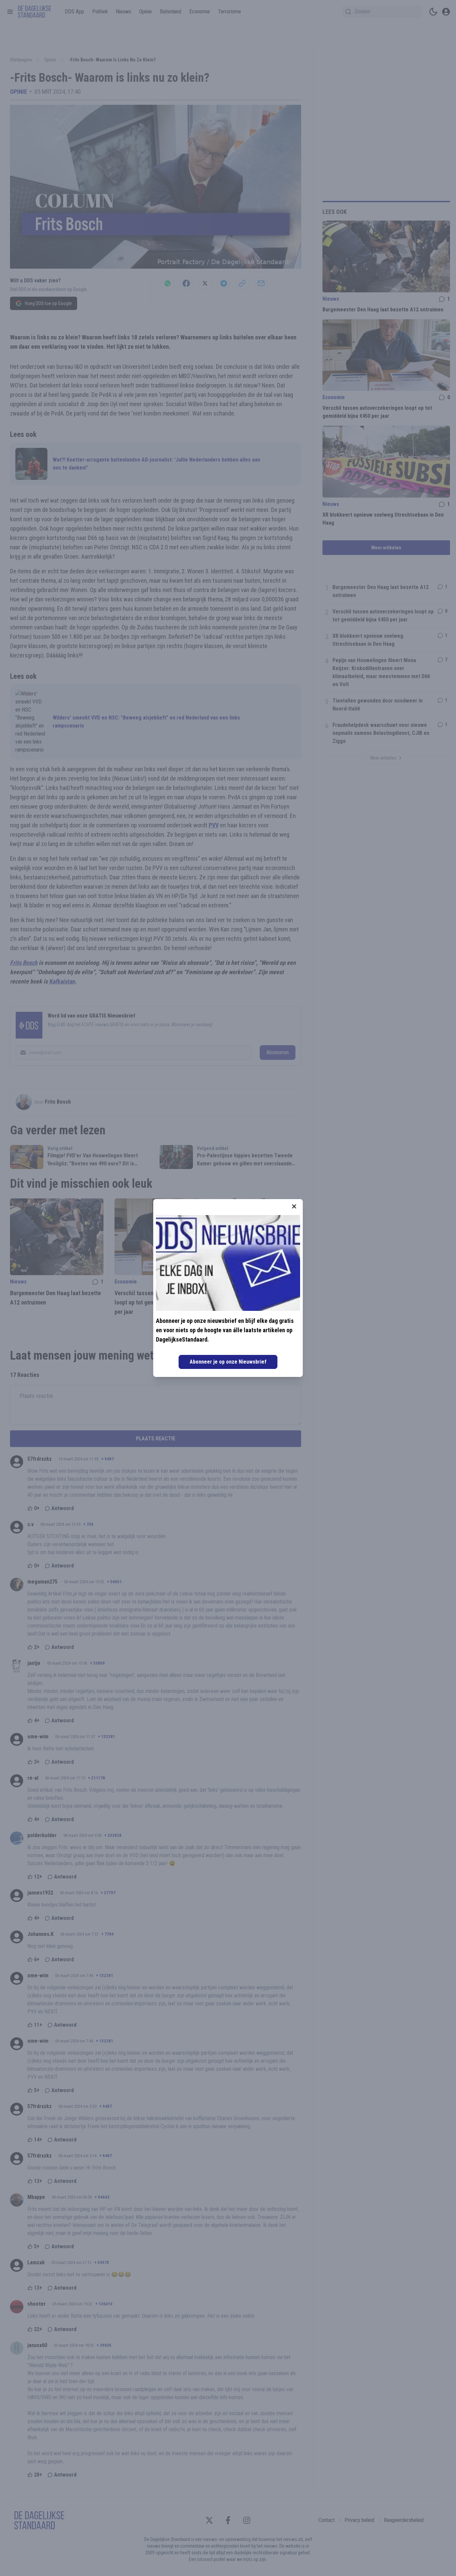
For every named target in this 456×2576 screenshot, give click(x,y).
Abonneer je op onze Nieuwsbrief (228, 1362)
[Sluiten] (294, 1206)
